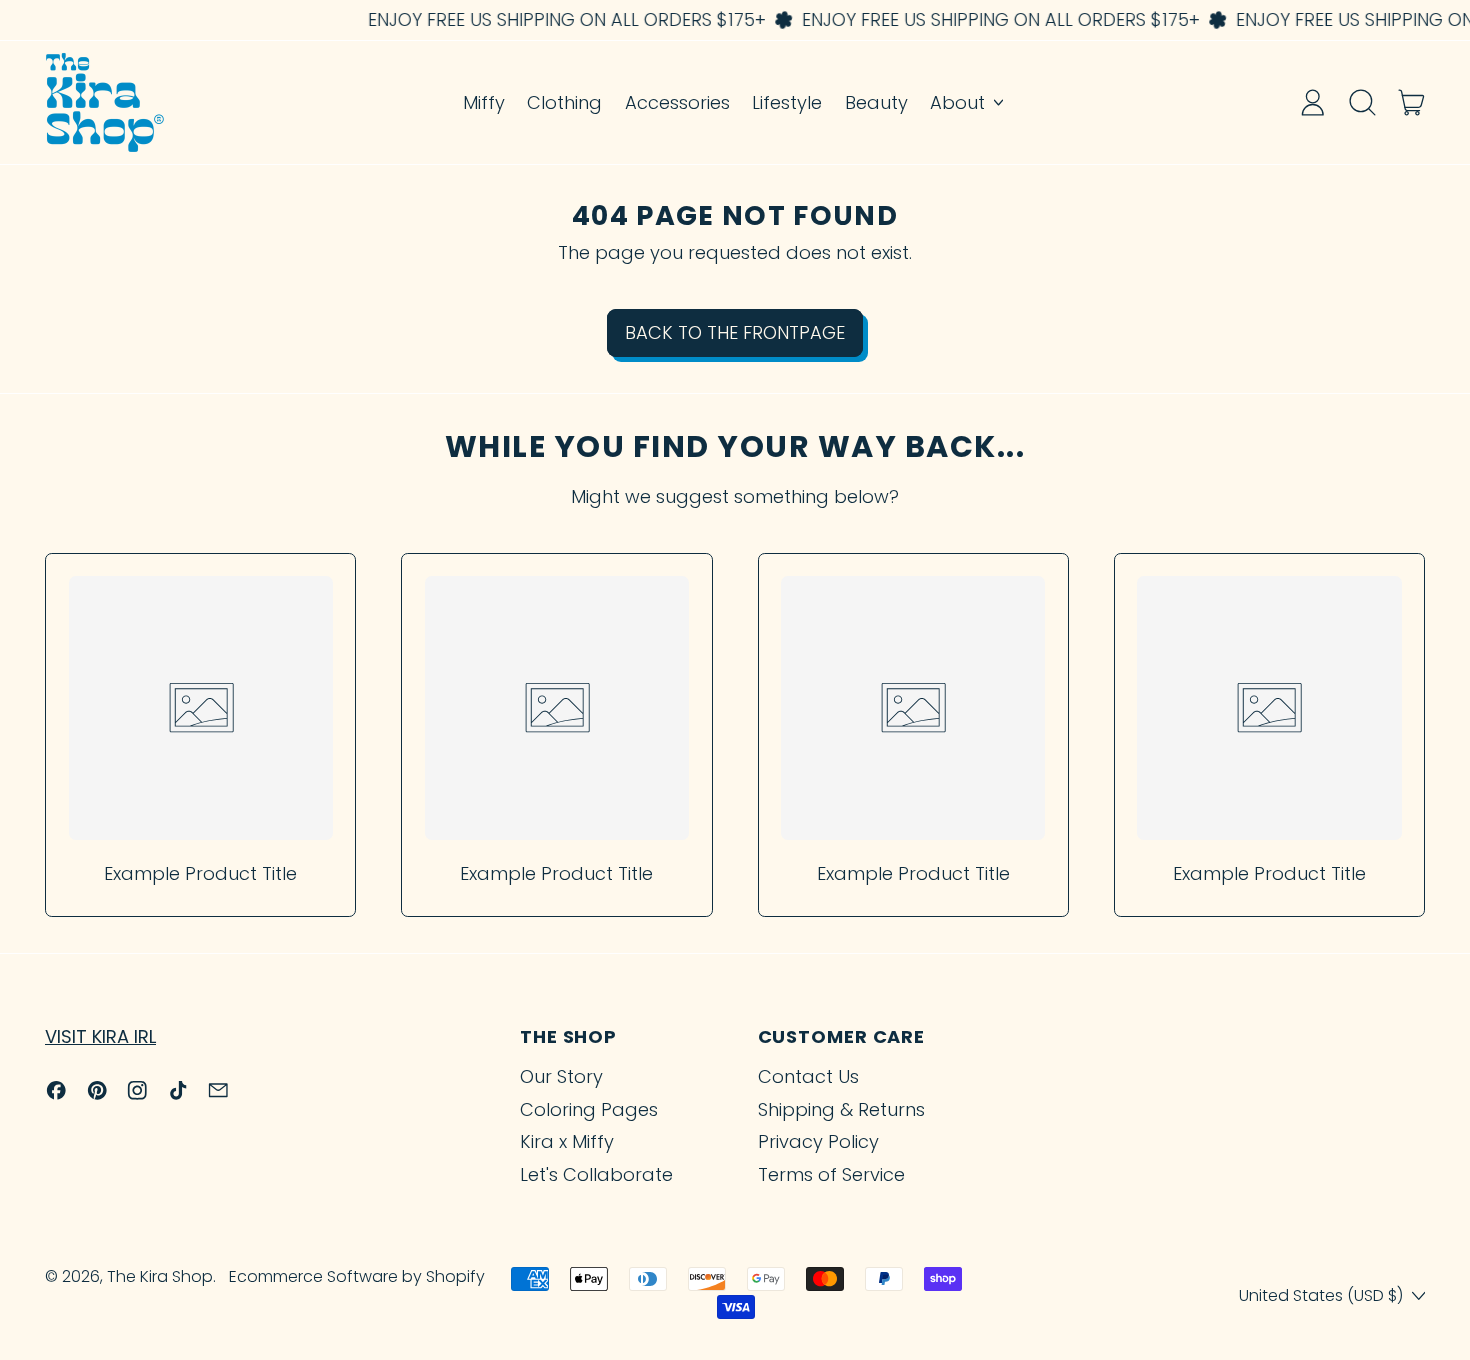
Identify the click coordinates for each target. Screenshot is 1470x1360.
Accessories (677, 102)
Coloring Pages (589, 1109)
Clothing (564, 102)
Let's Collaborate (596, 1174)
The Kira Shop (160, 1276)
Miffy (484, 102)
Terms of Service (831, 1174)
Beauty (876, 102)
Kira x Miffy (567, 1141)
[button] (1362, 102)
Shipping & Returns (841, 1109)
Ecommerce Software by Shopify (357, 1276)
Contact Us (808, 1076)
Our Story (561, 1076)
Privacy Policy (818, 1141)
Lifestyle (787, 102)
